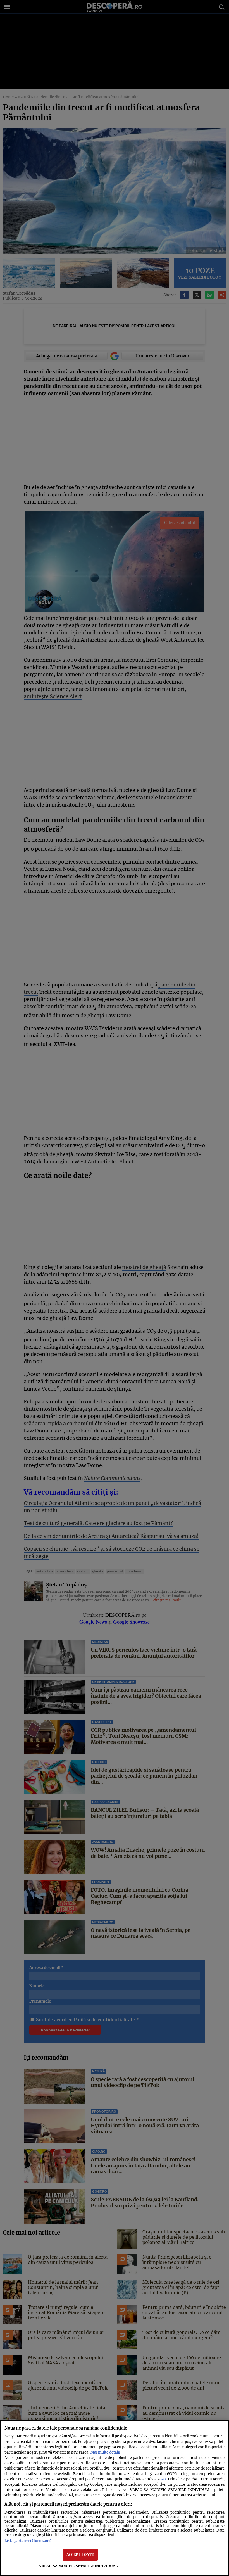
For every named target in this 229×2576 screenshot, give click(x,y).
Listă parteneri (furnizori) (28, 2541)
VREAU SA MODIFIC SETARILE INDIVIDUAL (78, 2566)
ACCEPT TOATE (80, 2554)
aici (164, 2479)
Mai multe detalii (105, 2452)
